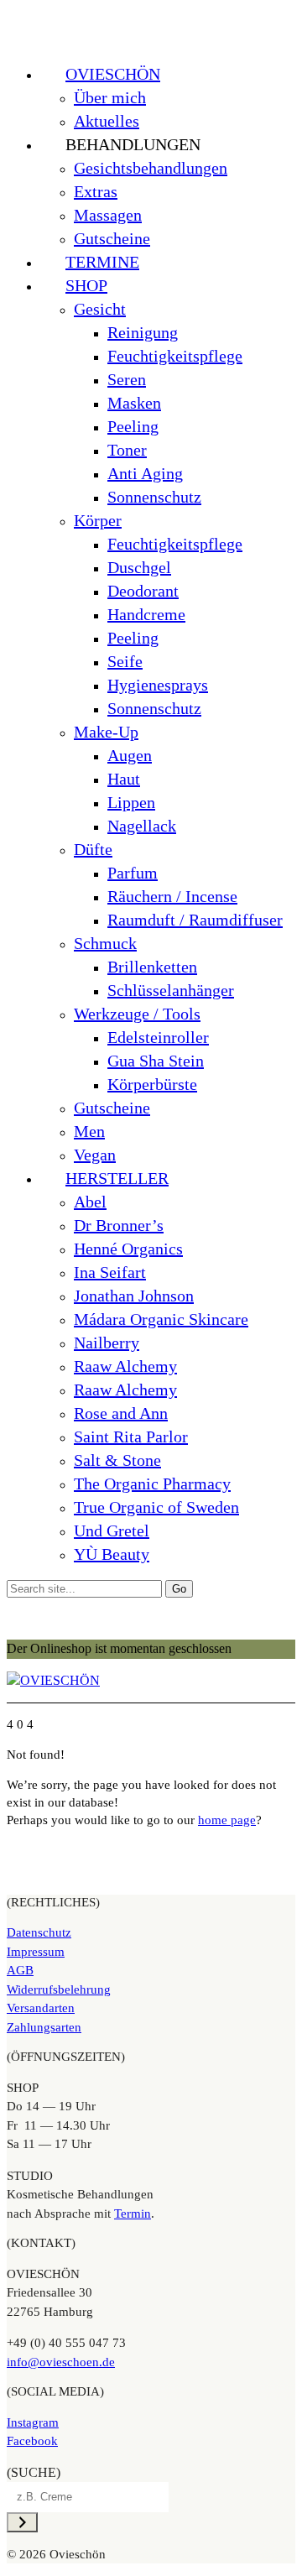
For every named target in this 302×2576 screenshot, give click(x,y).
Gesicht (100, 309)
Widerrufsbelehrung (59, 1989)
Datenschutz (39, 1932)
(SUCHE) (34, 2472)
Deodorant (143, 591)
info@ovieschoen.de (61, 2362)
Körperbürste (152, 1084)
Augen (130, 755)
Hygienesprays (158, 685)
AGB (20, 1970)
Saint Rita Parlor (131, 1437)
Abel (90, 1202)
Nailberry (107, 1343)
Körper (98, 520)
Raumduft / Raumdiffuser (195, 920)
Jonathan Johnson (134, 1296)
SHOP (86, 285)
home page (227, 1820)
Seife (125, 661)
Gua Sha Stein (156, 1061)
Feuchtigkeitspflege (175, 356)
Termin (133, 2214)
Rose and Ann (121, 1413)
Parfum (133, 873)
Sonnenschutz (154, 497)
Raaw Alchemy (125, 1366)
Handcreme (146, 614)
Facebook (32, 2441)
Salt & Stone (117, 1460)
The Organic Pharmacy (152, 1484)
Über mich (110, 97)
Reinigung (143, 332)
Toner (127, 450)
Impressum (36, 1952)
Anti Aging (145, 473)
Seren (127, 379)
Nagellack (142, 826)
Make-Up (106, 732)
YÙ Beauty (112, 1554)
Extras (96, 191)
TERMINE (102, 262)
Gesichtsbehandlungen (151, 168)
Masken (134, 403)
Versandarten (41, 2008)
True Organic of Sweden (156, 1507)
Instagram (33, 2422)
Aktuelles (107, 121)
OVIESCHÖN (113, 74)
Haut (124, 779)
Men (89, 1131)
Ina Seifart (110, 1272)
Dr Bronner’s (119, 1225)
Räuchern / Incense (172, 896)
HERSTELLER (117, 1178)
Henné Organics (128, 1249)
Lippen (131, 802)
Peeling (133, 426)
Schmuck (105, 943)
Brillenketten (152, 967)
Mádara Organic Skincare (161, 1319)
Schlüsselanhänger (171, 990)
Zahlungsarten (44, 2027)
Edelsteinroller (158, 1037)
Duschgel (139, 567)
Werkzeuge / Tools (137, 1014)
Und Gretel (112, 1530)
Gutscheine (112, 238)
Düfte (93, 849)
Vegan (95, 1155)
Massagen (108, 215)
